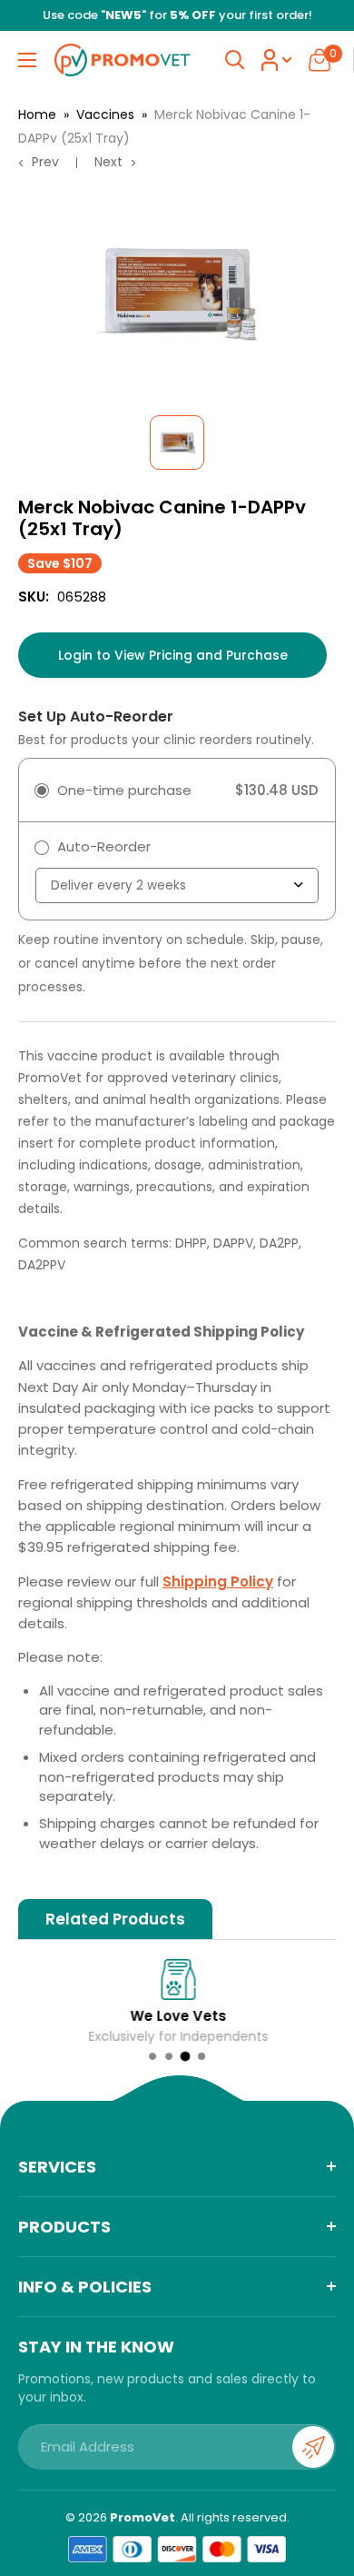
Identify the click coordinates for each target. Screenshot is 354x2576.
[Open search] (235, 60)
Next (108, 162)
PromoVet (143, 2517)
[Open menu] (27, 60)
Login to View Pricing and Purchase (173, 655)
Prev (45, 162)
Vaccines (105, 114)
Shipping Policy (218, 1581)
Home (37, 114)
